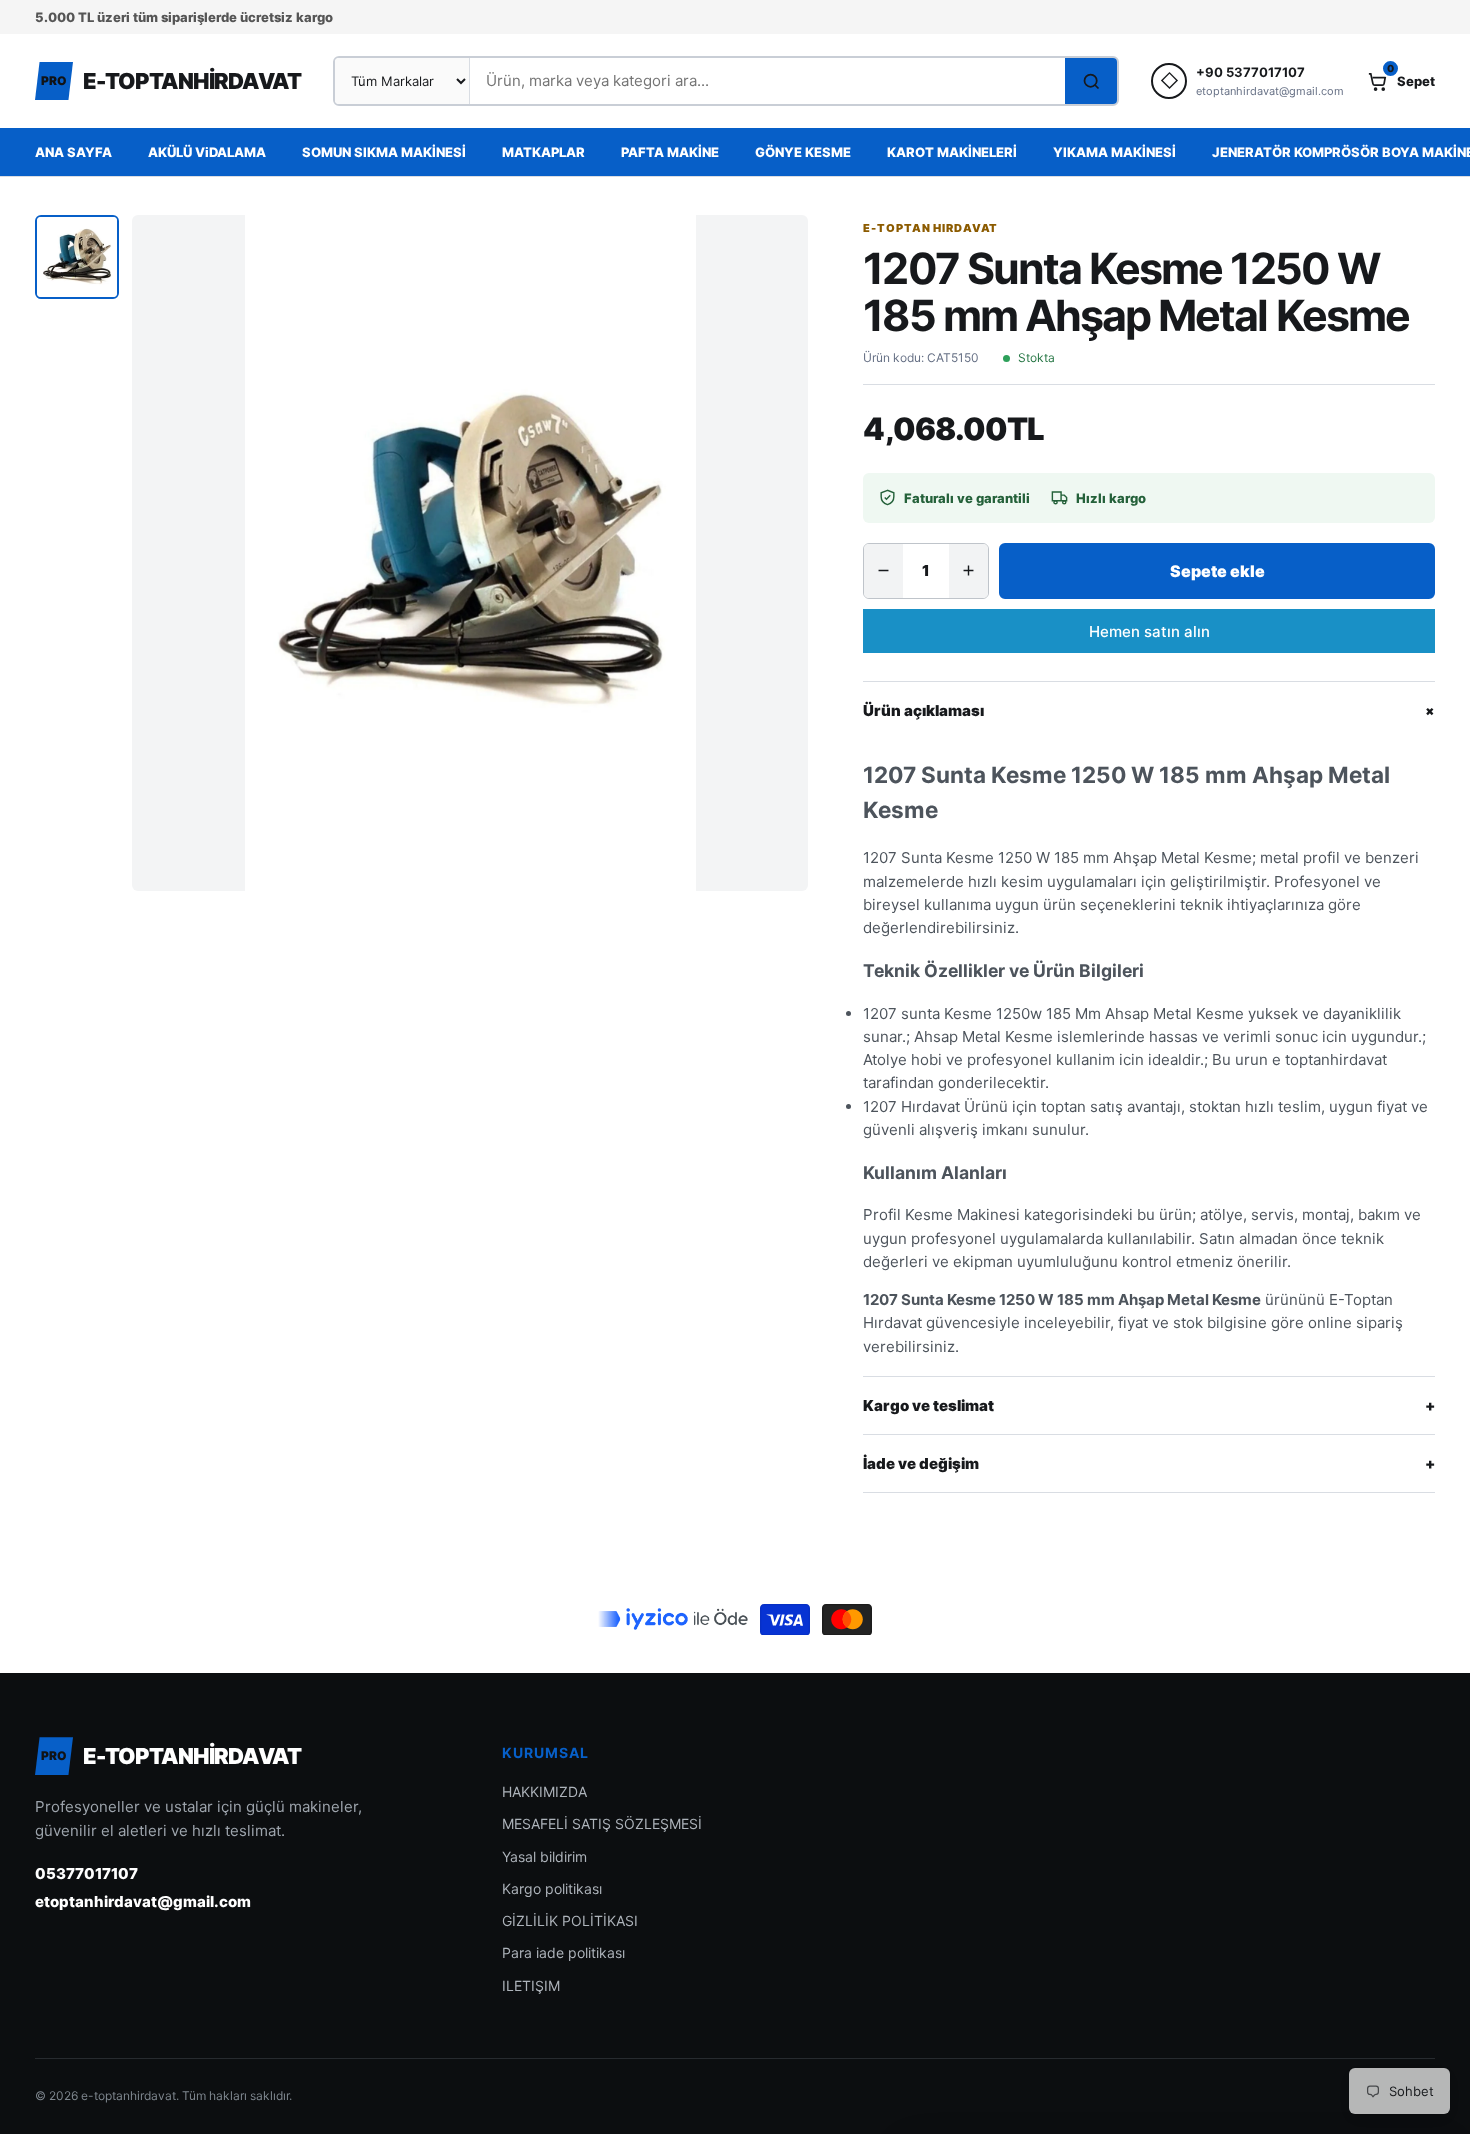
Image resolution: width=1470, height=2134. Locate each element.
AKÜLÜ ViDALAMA (207, 152)
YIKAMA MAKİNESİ (1114, 152)
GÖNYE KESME (803, 152)
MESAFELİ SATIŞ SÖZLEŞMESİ (602, 1823)
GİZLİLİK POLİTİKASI (570, 1920)
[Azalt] (883, 571)
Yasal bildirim (544, 1856)
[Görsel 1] (77, 257)
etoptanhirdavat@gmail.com (143, 1901)
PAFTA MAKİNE (670, 152)
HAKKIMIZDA (544, 1791)
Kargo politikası (552, 1888)
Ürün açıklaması (1149, 710)
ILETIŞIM (531, 1985)
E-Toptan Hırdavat (930, 228)
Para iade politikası (563, 1952)
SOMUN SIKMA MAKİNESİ (384, 152)
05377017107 (86, 1873)
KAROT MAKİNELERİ (952, 152)
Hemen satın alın (1149, 631)
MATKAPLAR (543, 152)
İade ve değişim (1149, 1463)
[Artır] (968, 571)
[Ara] (1091, 81)
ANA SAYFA (73, 152)
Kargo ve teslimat (1149, 1405)
